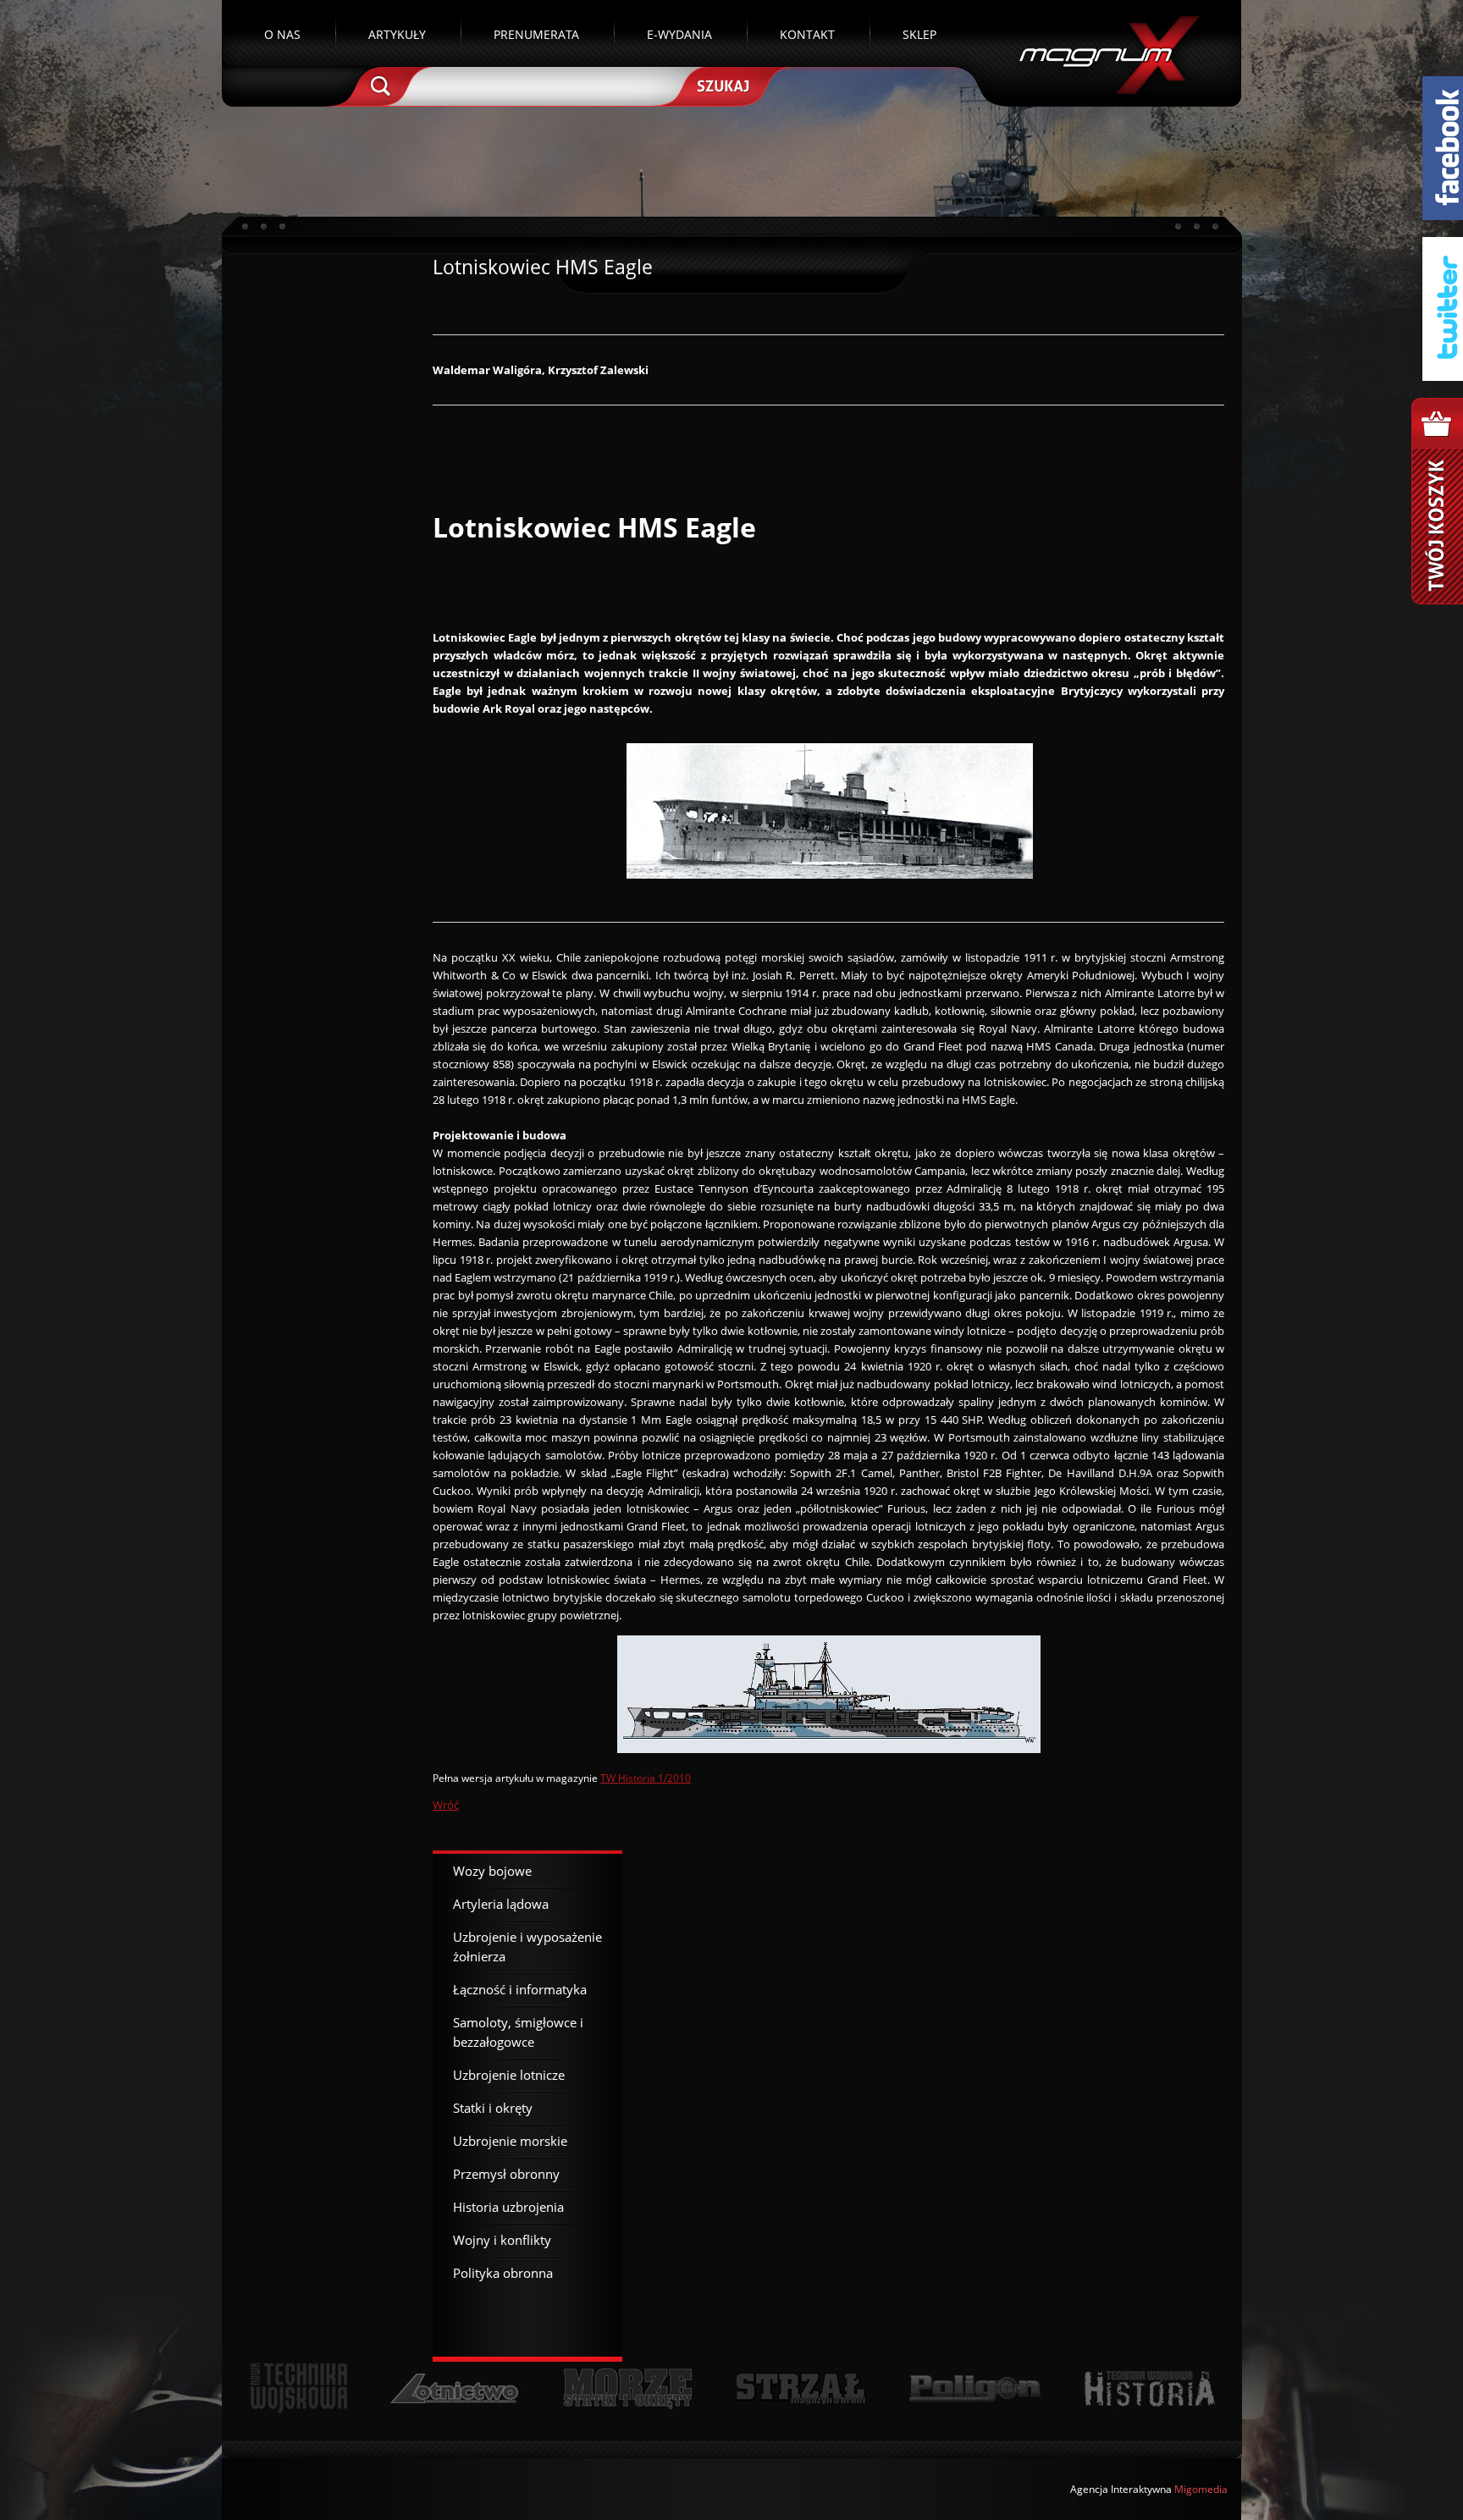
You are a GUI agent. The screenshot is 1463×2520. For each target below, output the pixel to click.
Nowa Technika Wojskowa (299, 2388)
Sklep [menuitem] (919, 34)
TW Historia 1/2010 (646, 1778)
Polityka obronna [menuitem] (503, 2273)
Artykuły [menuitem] (397, 34)
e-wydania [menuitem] (679, 34)
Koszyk (1437, 501)
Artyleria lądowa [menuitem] (501, 1904)
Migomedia (1201, 2489)
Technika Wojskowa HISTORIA (1149, 2388)
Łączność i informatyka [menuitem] (520, 1989)
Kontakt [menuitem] (807, 34)
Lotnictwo (455, 2388)
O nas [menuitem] (282, 34)
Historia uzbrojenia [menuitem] (508, 2207)
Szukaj (721, 85)
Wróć (446, 1805)
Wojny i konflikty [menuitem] (502, 2240)
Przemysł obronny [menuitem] (506, 2174)
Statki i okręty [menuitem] (493, 2108)
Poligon (974, 2388)
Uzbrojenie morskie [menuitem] (510, 2141)
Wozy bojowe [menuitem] (492, 1871)
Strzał (801, 2388)
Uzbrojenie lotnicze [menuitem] (509, 2075)
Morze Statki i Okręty (627, 2388)
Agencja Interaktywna (1121, 2489)
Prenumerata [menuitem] (536, 34)
